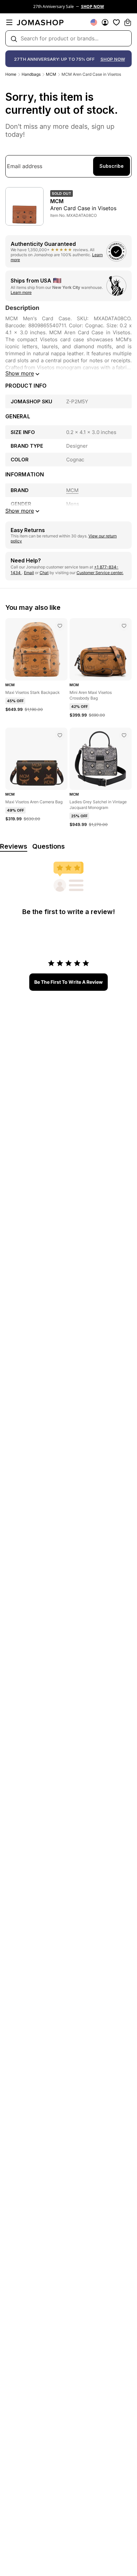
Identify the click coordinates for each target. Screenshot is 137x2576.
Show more (20, 373)
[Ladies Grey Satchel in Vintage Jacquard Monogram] (124, 735)
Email (29, 573)
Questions (49, 846)
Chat (44, 573)
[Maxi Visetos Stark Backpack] (60, 626)
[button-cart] (128, 22)
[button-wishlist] (116, 22)
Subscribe (112, 166)
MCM (51, 74)
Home (11, 74)
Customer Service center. (100, 573)
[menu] (9, 22)
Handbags (31, 74)
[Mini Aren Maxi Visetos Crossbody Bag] (124, 626)
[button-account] (105, 22)
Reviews (14, 846)
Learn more (21, 292)
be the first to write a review (68, 982)
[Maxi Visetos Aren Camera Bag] (60, 735)
